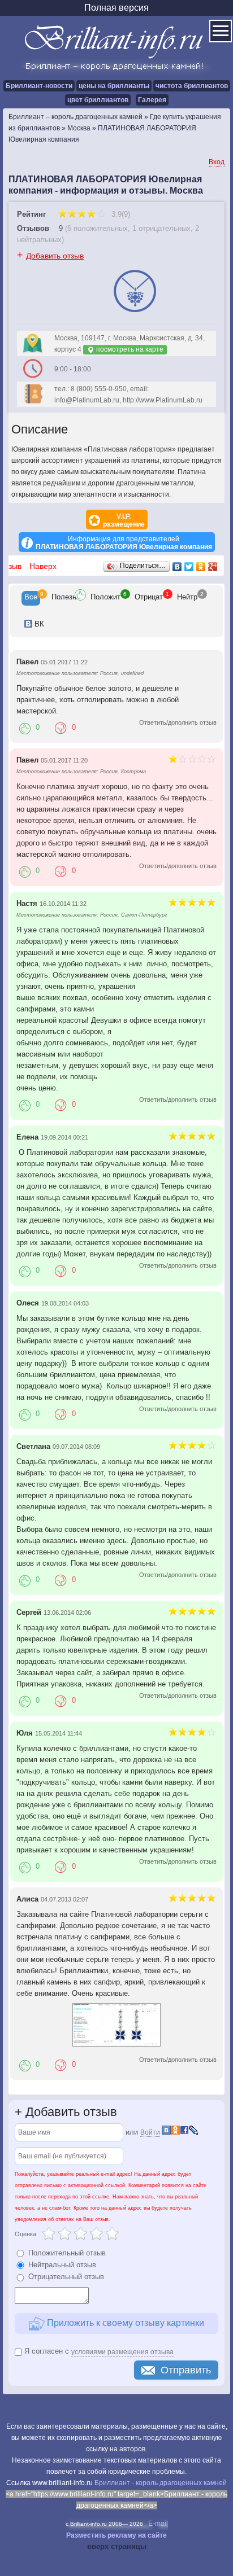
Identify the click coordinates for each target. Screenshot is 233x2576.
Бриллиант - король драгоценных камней (161, 2483)
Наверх (43, 566)
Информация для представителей (124, 543)
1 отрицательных (161, 228)
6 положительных (98, 228)
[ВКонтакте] (177, 567)
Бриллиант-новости (39, 86)
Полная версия (116, 8)
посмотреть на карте (129, 349)
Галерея (152, 100)
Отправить (186, 2370)
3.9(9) (120, 214)
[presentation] (31, 598)
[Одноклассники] (201, 567)
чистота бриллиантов (192, 86)
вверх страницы (117, 2546)
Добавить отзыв (55, 256)
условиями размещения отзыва (122, 2352)
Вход (217, 162)
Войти (150, 2132)
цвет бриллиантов (98, 100)
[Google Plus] (213, 567)
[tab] (31, 598)
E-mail (158, 2524)
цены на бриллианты (114, 86)
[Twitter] (189, 567)
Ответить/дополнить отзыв (178, 722)
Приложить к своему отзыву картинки (124, 2323)
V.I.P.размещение (124, 520)
